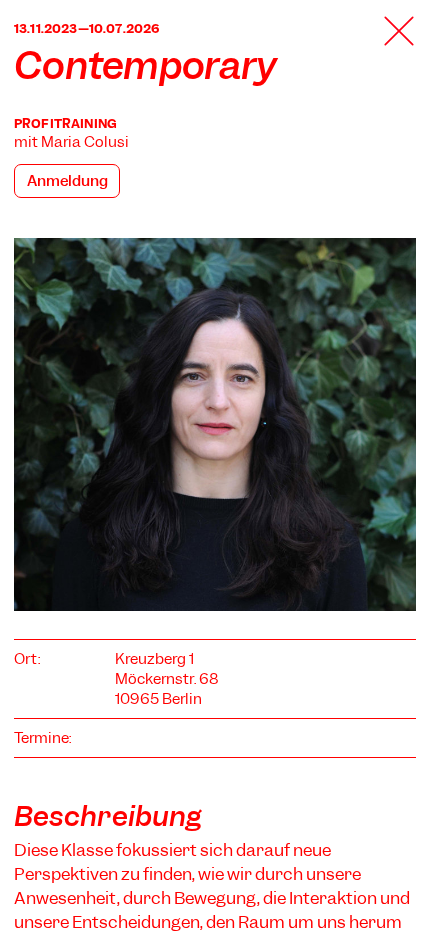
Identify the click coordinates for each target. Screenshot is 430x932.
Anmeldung (67, 181)
